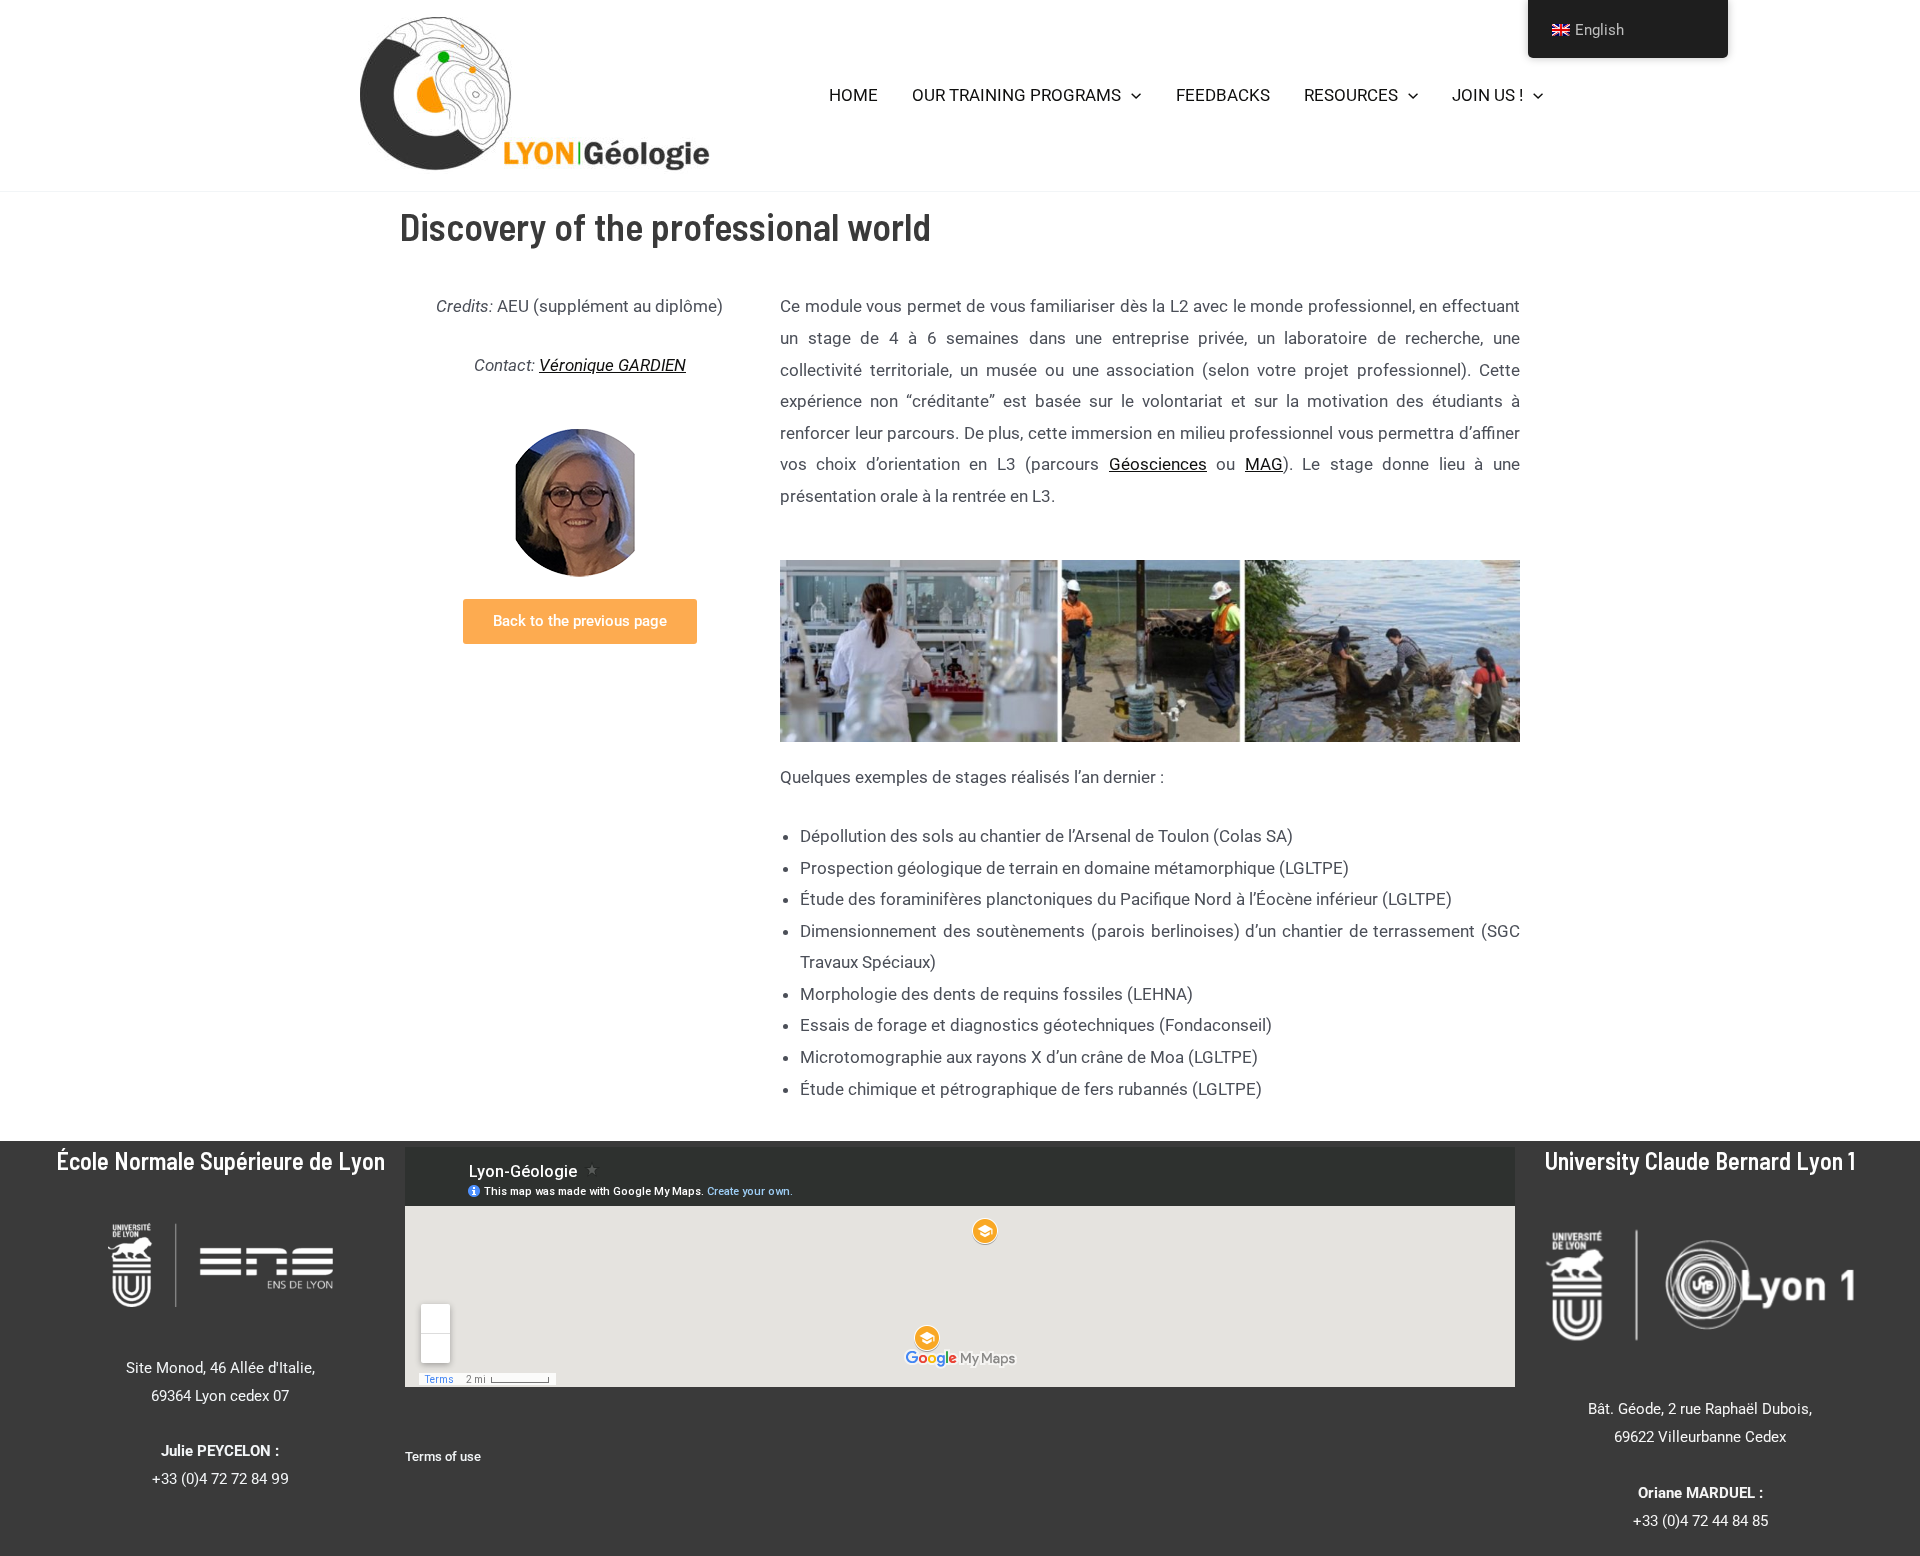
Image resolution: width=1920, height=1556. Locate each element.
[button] (1131, 96)
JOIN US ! (1487, 95)
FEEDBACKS (1223, 95)
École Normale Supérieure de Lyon (220, 1160)
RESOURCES (1351, 95)
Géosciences (1158, 464)
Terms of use (443, 1456)
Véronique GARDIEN (612, 365)
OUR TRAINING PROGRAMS (1016, 95)
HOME (853, 95)
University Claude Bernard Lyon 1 (1700, 1160)
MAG (1264, 464)
